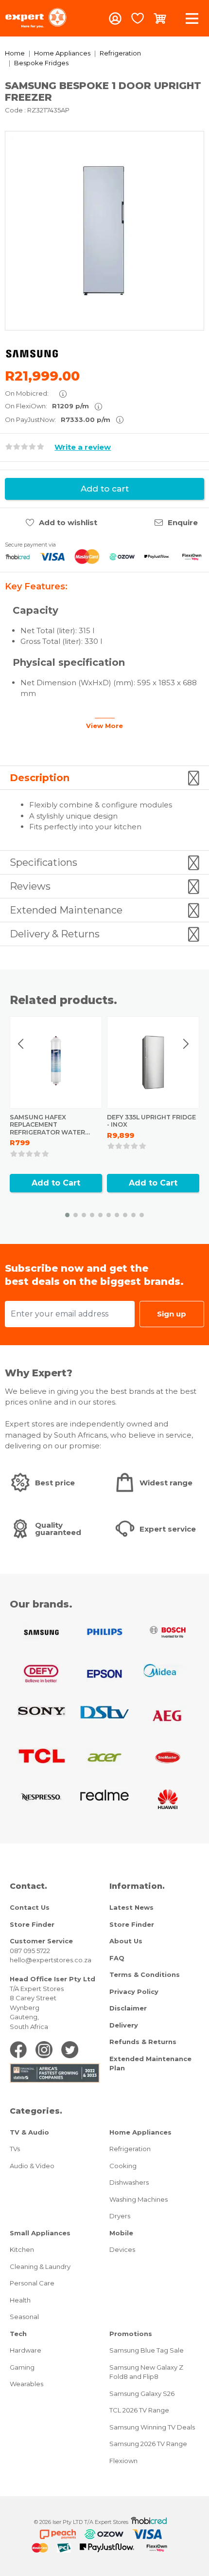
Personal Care (32, 2283)
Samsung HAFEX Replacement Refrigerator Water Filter (47, 1129)
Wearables (26, 2384)
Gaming (22, 2367)
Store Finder (32, 1924)
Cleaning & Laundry (40, 2266)
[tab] (104, 778)
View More (104, 726)
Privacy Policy (134, 1991)
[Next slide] (186, 1044)
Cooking (123, 2166)
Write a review (83, 447)
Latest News (131, 1907)
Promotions (131, 2334)
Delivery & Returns (55, 934)
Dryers (120, 2216)
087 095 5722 (30, 1951)
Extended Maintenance (66, 910)
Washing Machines (139, 2199)
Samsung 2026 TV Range (148, 2444)
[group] (104, 231)
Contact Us (30, 1907)
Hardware (26, 2350)
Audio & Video (32, 2166)
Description (40, 778)
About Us (126, 1941)
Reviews (30, 886)
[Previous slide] (21, 1044)
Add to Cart (56, 1183)
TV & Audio (29, 2132)
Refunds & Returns (143, 2042)
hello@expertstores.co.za (51, 1960)
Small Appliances (40, 2233)
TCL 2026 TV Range (139, 2410)
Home (15, 53)
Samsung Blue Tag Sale (147, 2350)
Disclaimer (128, 2008)
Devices (122, 2249)
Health (20, 2300)
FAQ (117, 1958)
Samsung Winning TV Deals (152, 2427)
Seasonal (24, 2317)
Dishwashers (129, 2182)
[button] (67, 1215)
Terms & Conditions (145, 1974)
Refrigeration (120, 53)
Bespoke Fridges (41, 63)
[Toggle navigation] (192, 18)
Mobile (121, 2233)
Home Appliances (62, 53)
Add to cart (105, 489)
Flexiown (123, 2461)
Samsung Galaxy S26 (142, 2393)
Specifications (44, 862)
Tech (18, 2334)
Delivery (124, 2025)
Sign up (172, 1314)
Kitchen (22, 2249)
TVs (15, 2149)
